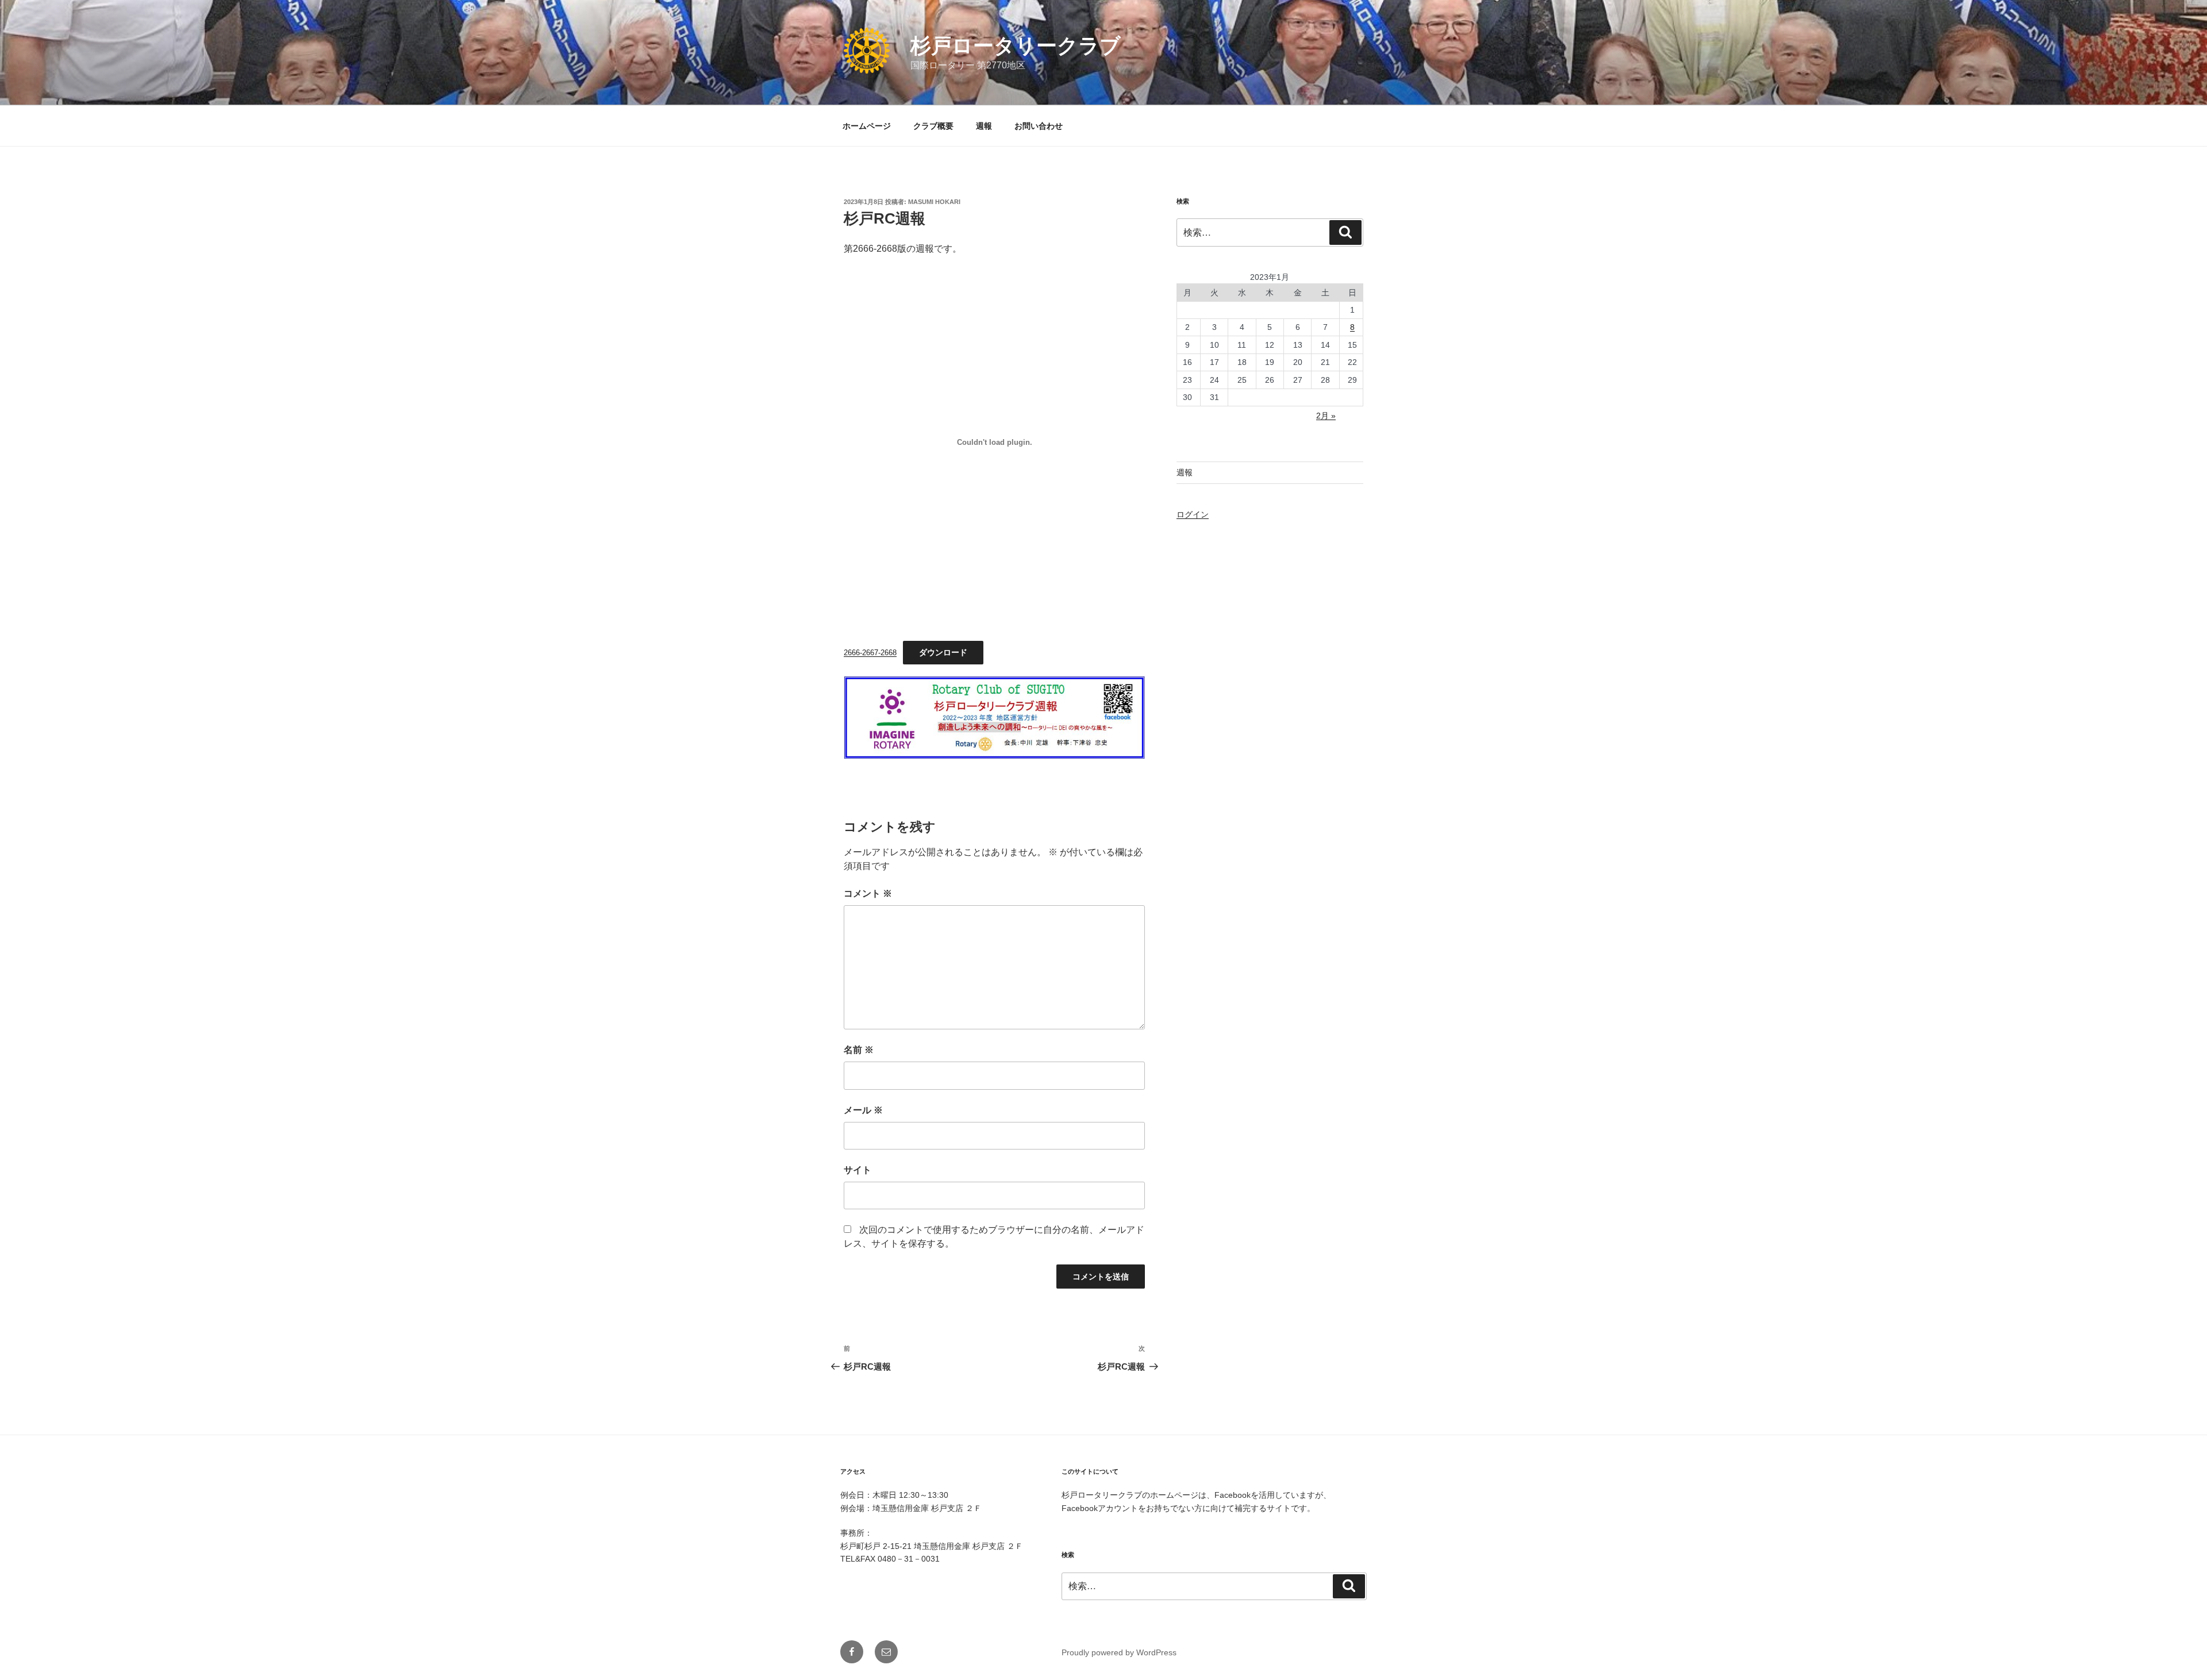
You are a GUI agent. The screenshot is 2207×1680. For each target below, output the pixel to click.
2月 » (1326, 416)
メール (863, 1110)
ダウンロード (943, 652)
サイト (858, 1170)
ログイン (1193, 514)
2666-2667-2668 (870, 653)
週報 (984, 126)
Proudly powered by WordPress (1119, 1652)
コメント (868, 893)
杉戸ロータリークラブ (1016, 46)
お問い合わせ (1039, 126)
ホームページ (867, 126)
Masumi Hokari (934, 202)
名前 (859, 1050)
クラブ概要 (933, 126)
